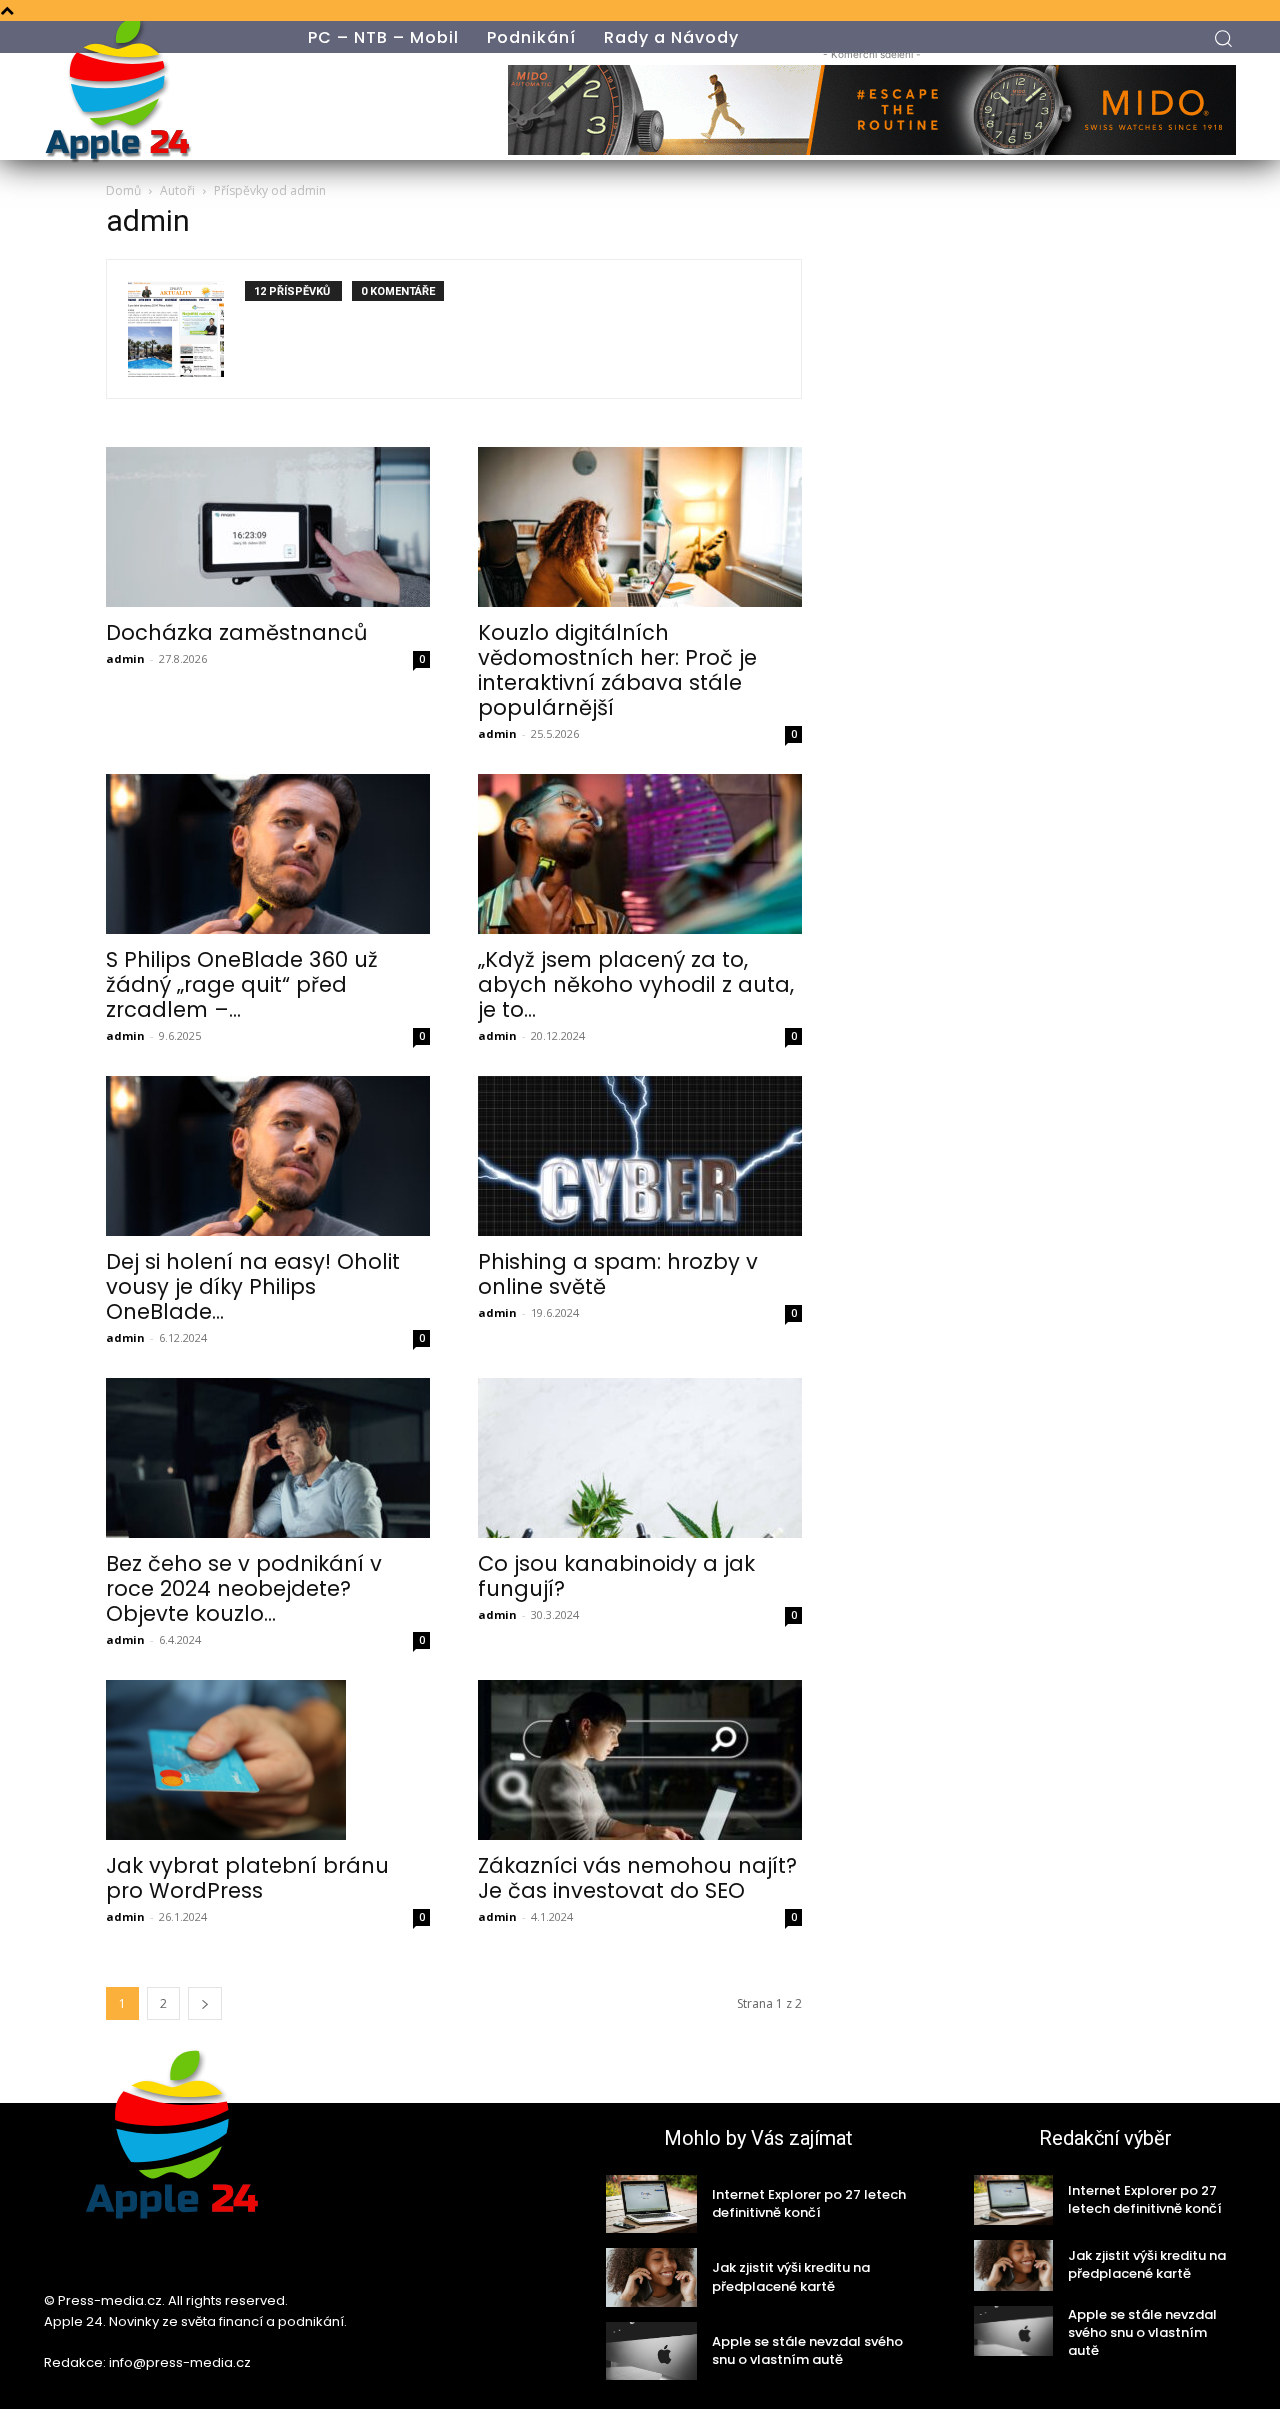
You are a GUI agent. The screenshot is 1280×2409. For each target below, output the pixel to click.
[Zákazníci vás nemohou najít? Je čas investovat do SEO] (640, 1760)
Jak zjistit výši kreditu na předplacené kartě (791, 2276)
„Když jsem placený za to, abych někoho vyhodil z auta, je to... (636, 984)
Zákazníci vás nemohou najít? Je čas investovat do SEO (637, 1878)
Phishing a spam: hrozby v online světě (618, 1274)
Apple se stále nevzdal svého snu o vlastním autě (807, 2350)
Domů (123, 190)
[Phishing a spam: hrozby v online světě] (640, 1156)
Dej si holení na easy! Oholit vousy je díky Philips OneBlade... (253, 1286)
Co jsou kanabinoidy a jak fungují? (616, 1576)
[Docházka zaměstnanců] (268, 527)
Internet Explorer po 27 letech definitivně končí (809, 2203)
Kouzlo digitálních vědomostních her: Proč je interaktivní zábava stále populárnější (617, 670)
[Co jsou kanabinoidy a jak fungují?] (640, 1458)
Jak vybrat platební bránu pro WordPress (247, 1878)
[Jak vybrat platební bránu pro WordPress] (268, 1760)
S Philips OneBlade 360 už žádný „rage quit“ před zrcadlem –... (242, 984)
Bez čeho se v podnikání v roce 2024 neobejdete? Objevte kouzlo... (244, 1588)
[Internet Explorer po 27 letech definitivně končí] (651, 2204)
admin (125, 658)
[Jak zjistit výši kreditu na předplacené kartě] (651, 2277)
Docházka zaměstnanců (236, 632)
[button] (1223, 38)
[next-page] (205, 2003)
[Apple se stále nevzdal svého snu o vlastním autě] (651, 2351)
